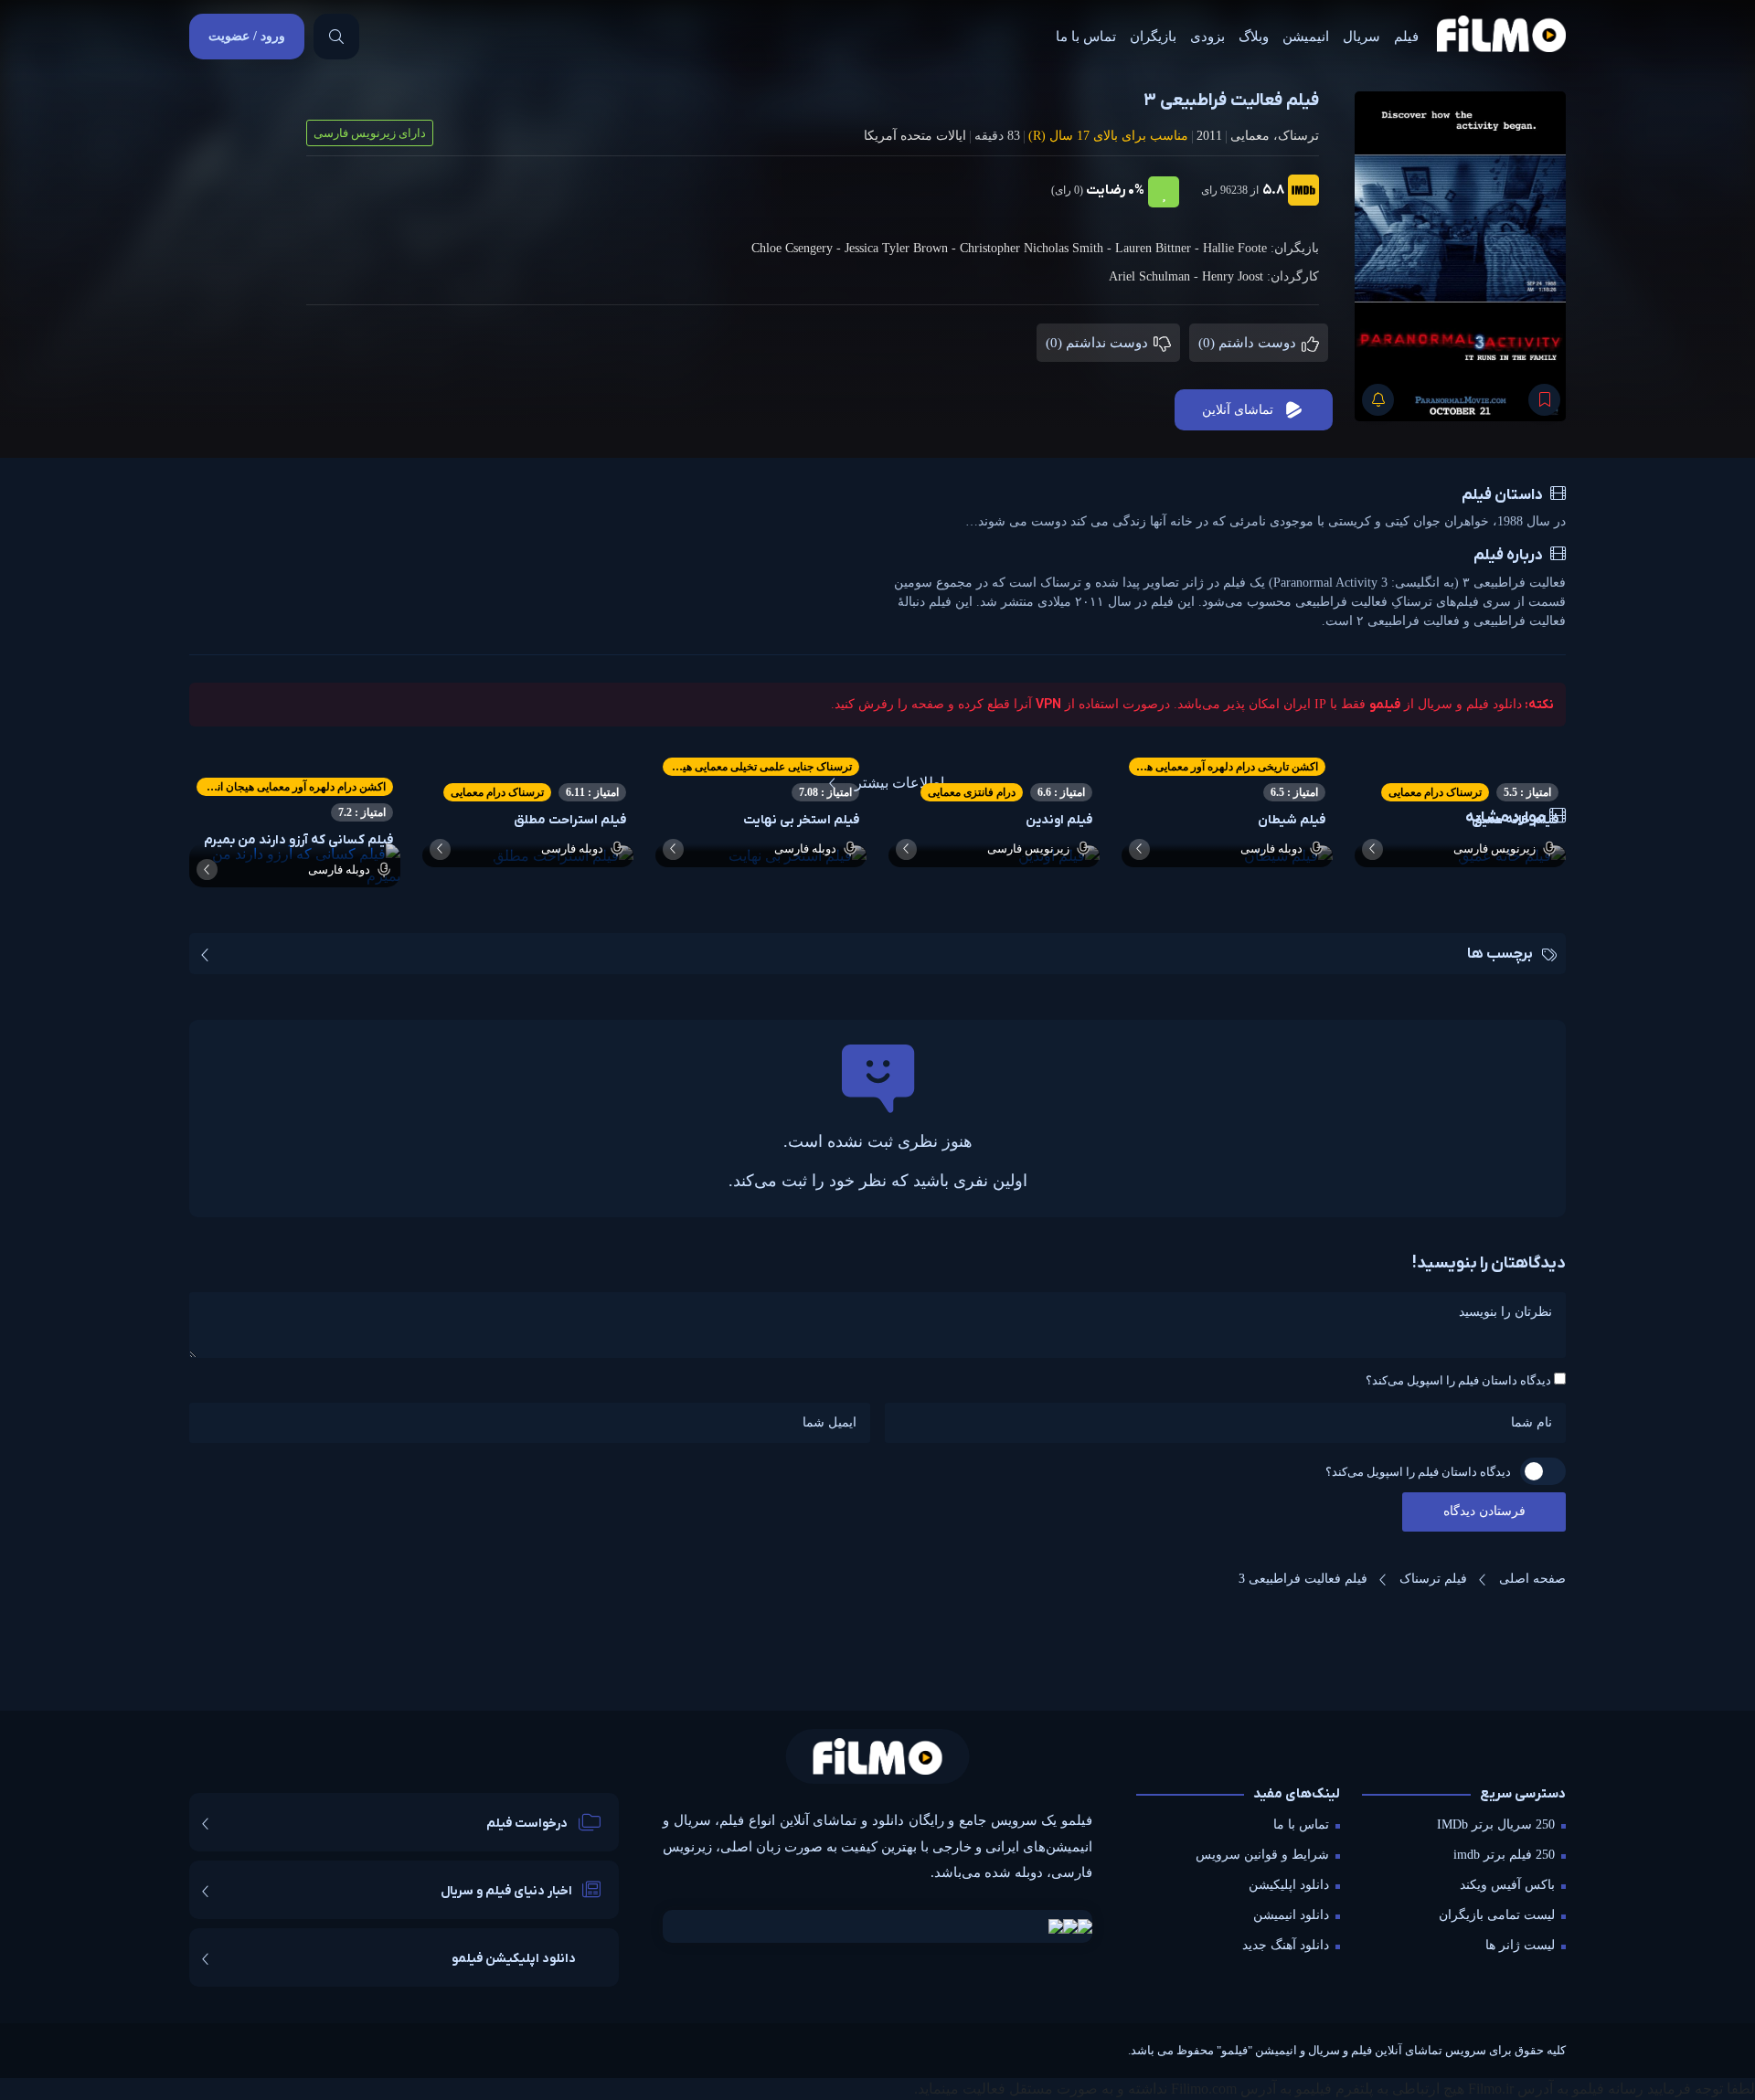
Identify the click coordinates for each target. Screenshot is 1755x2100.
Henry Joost (1233, 276)
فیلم (1406, 37)
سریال (1361, 37)
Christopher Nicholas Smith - (1037, 248)
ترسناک (1298, 136)
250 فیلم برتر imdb (1504, 1855)
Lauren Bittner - (1159, 248)
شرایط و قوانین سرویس (1262, 1855)
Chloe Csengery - (798, 248)
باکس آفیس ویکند (1507, 1885)
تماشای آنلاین (1238, 410)
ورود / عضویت (247, 36)
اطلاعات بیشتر (899, 783)
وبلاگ (1254, 37)
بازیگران (1153, 37)
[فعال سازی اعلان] (1378, 400)
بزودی (1207, 37)
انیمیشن (1306, 37)
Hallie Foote (1235, 248)
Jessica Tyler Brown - (902, 248)
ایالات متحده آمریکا (915, 136)
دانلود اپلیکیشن (1289, 1885)
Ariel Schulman (1149, 276)
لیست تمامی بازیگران (1497, 1915)
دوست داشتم (1249, 343)
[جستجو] (336, 37)
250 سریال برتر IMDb (1496, 1824)
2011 (1209, 136)
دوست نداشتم (1099, 343)
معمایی (1250, 136)
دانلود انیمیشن (1291, 1915)
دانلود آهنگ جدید (1286, 1945)
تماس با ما (1086, 37)
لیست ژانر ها (1520, 1945)
